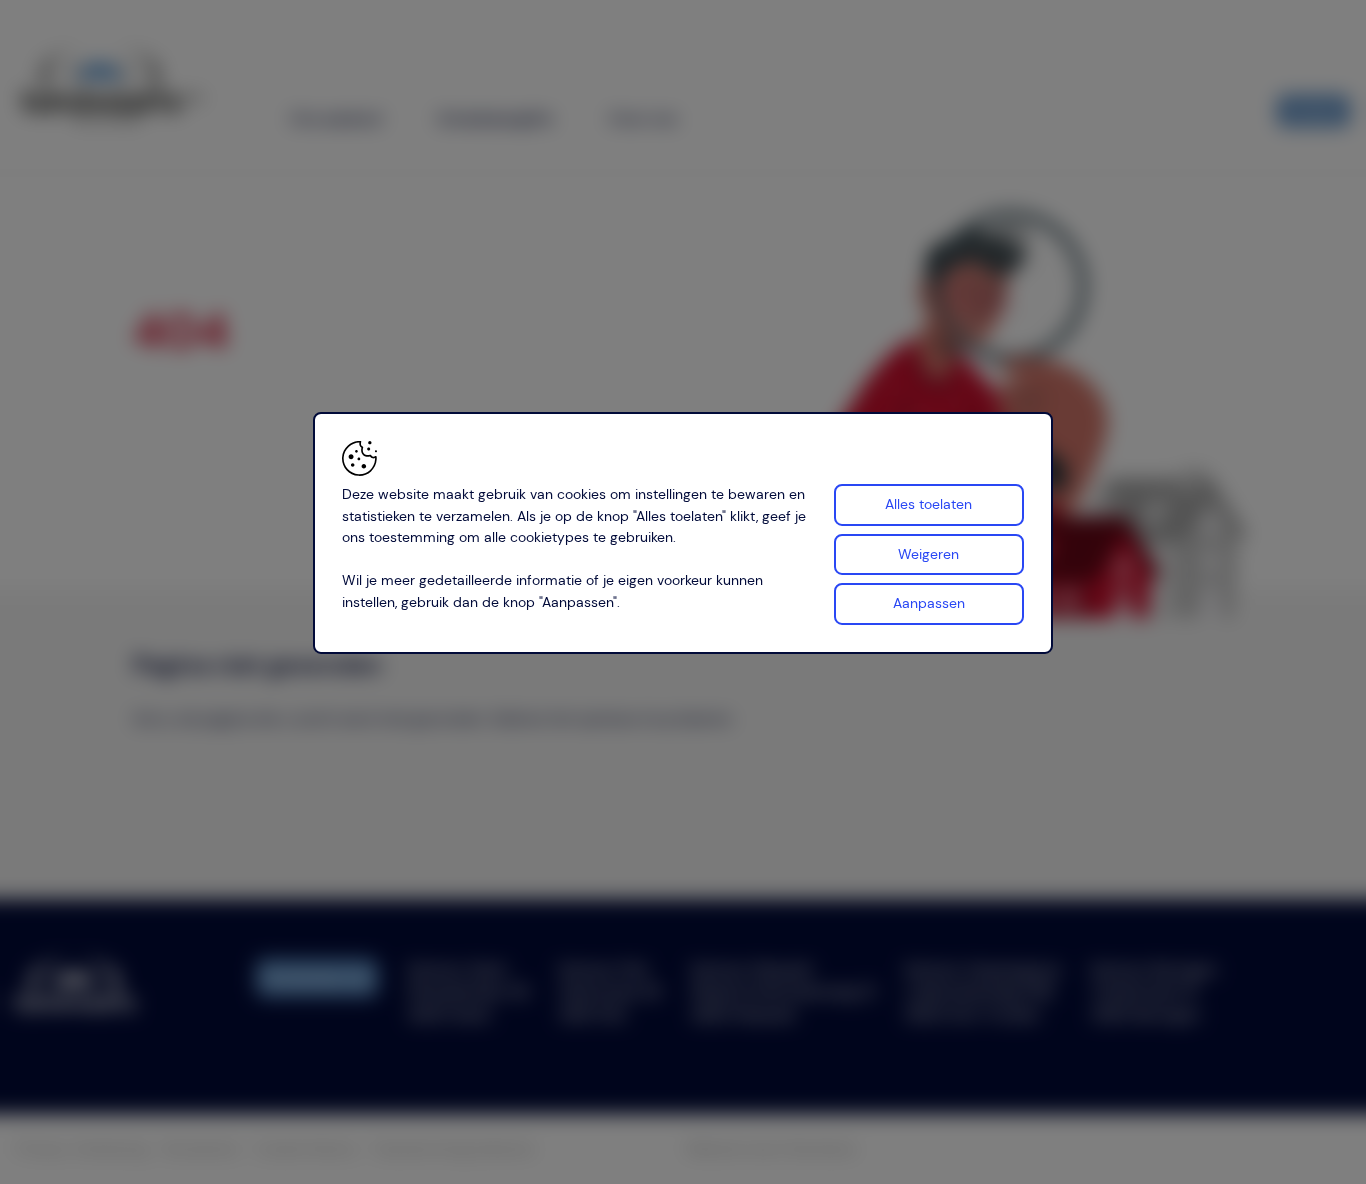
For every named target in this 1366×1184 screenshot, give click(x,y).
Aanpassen (929, 603)
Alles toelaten (928, 504)
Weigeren (928, 553)
